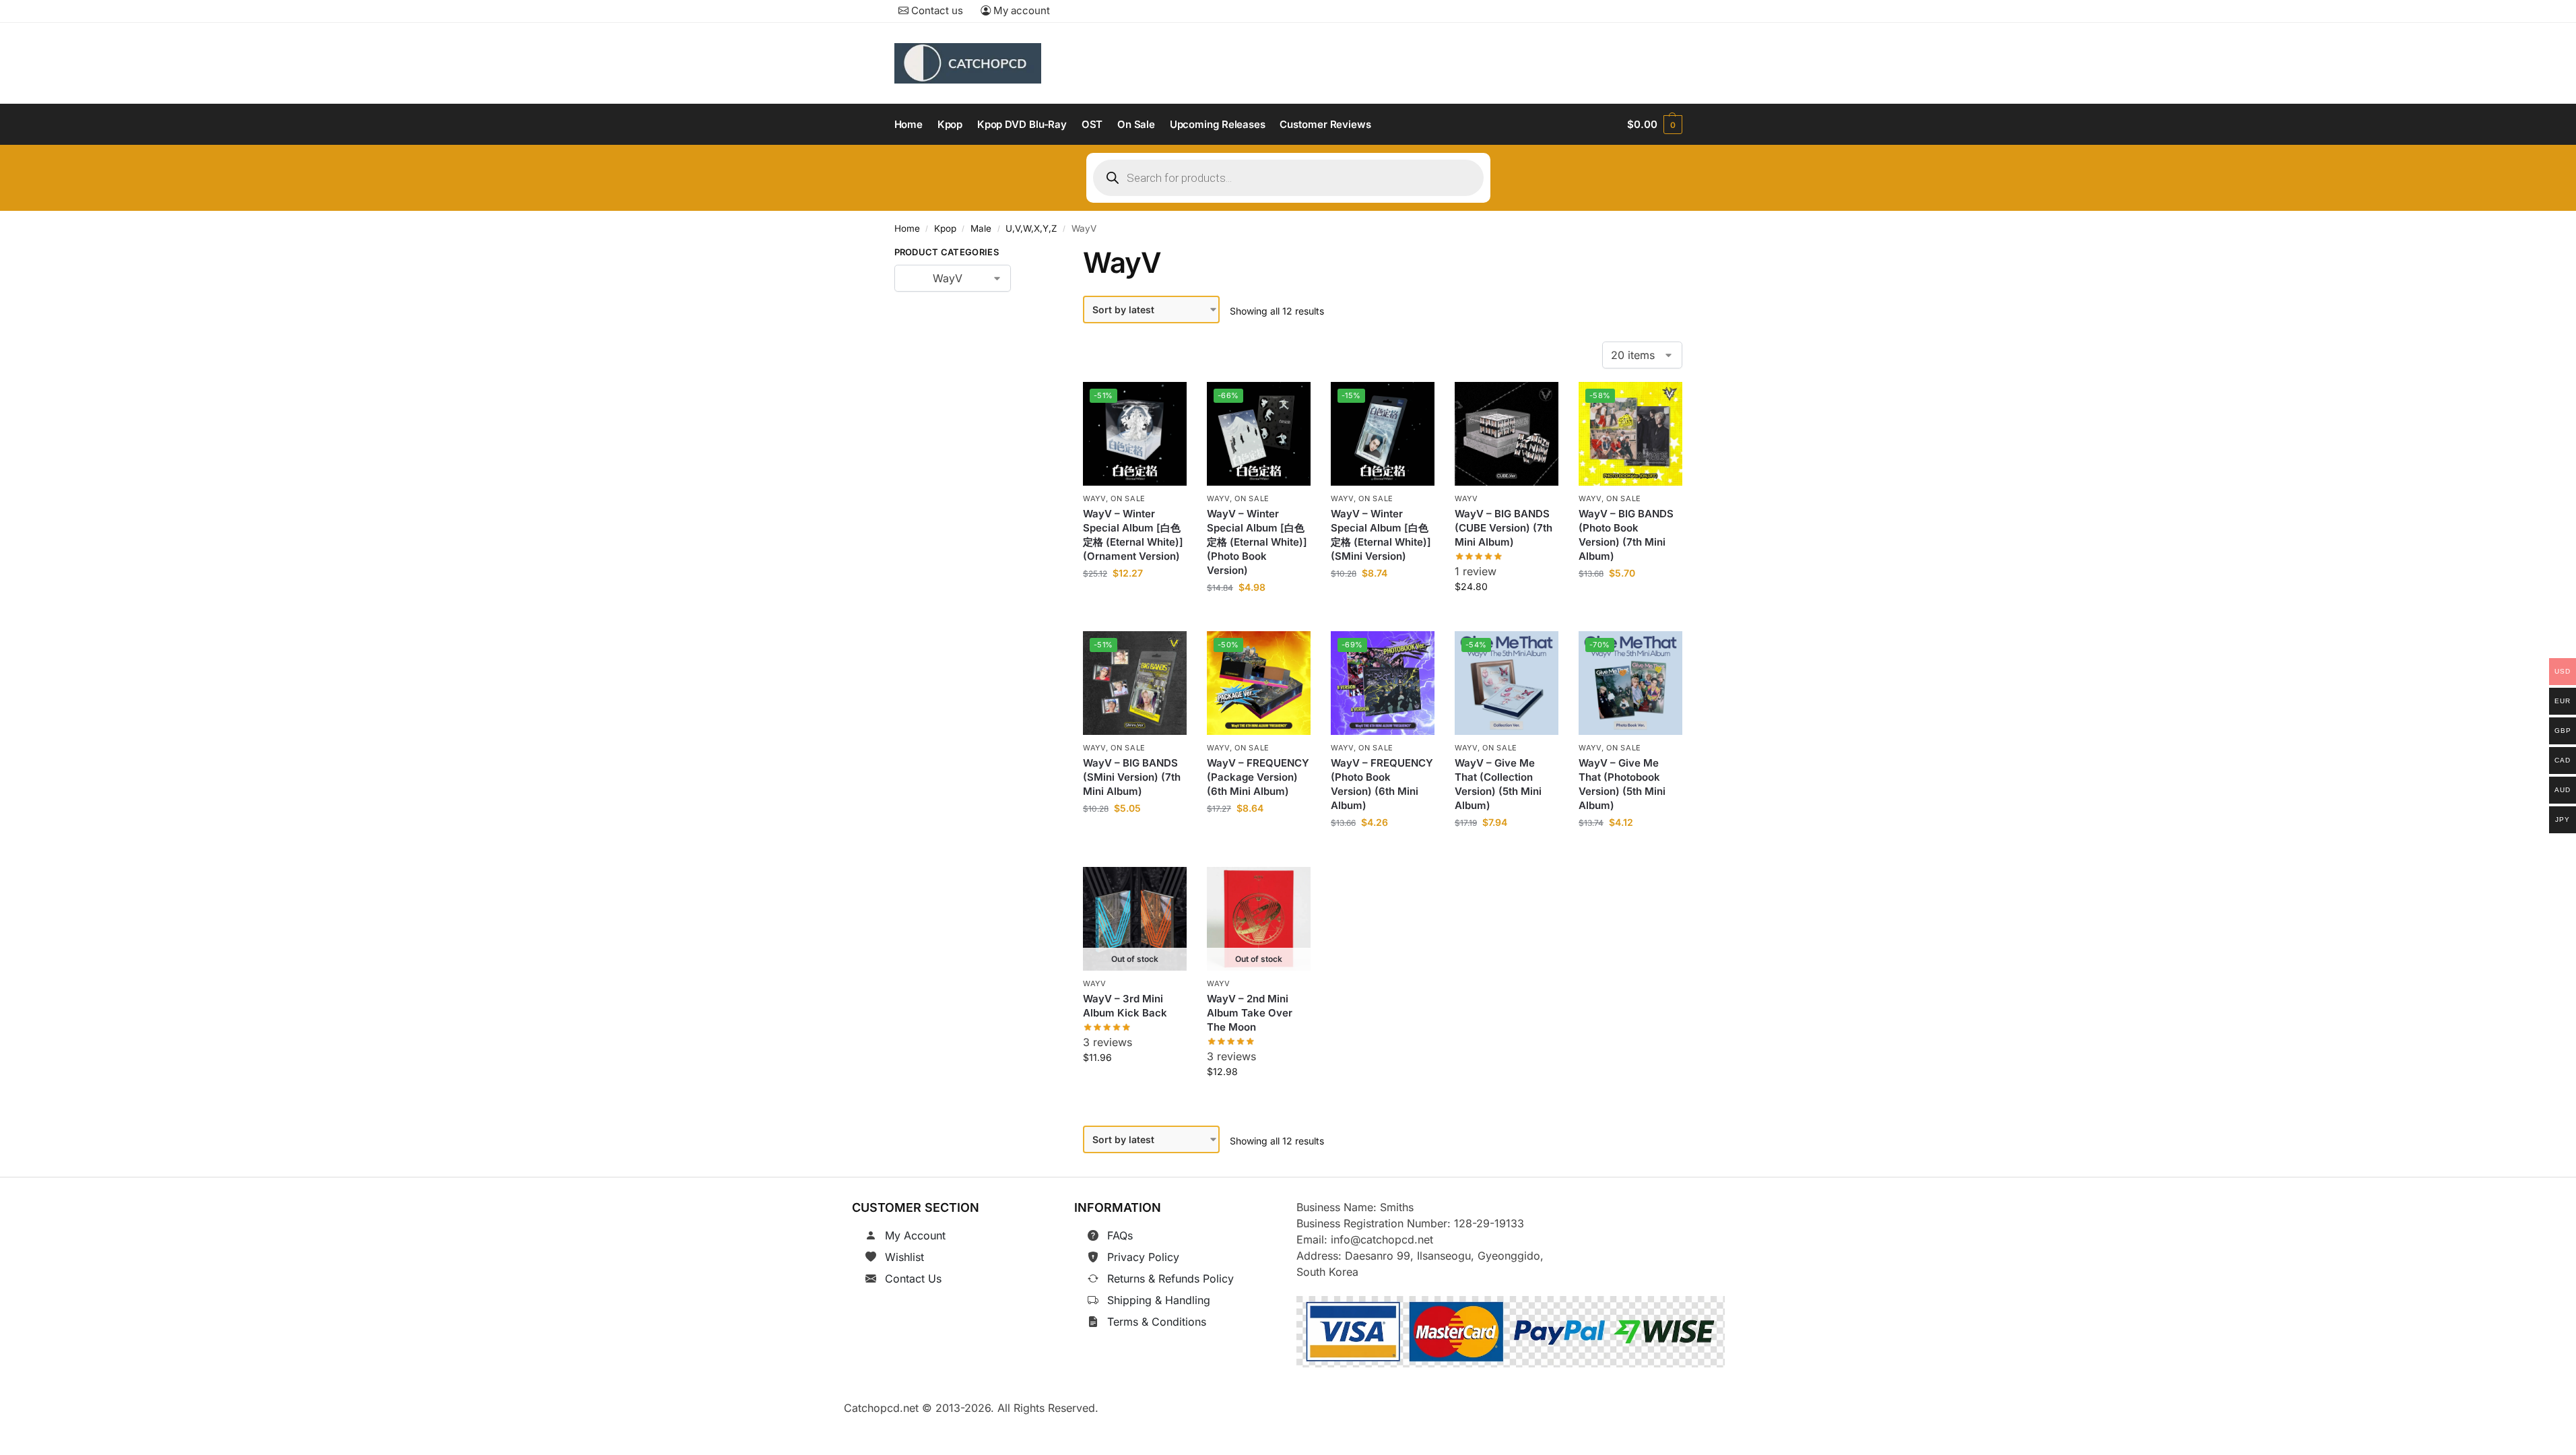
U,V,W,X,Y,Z (1031, 228)
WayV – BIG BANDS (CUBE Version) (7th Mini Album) (1504, 528)
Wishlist (904, 1257)
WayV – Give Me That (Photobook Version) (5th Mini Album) (1622, 785)
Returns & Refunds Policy (1170, 1279)
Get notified (1135, 1087)
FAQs (1120, 1235)
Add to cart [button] (1135, 603)
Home (907, 228)
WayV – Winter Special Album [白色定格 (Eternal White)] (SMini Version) (1381, 535)
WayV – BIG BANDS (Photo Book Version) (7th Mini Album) (1626, 535)
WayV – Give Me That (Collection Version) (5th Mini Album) (1498, 785)
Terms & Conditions (1157, 1322)
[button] (1654, 125)
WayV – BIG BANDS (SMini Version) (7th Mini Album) (1132, 778)
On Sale (1129, 498)
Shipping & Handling (1159, 1300)
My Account (915, 1235)
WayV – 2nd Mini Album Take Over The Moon (1250, 1013)
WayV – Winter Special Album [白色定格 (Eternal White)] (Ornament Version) (1133, 535)
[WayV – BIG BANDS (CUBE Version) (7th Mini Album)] (1507, 434)
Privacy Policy (1143, 1257)
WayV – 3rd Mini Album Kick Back (1125, 1006)
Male (981, 228)
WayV (1094, 498)
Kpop (945, 228)
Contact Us (913, 1279)
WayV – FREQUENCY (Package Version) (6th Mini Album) (1258, 778)
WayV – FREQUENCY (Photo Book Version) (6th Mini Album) (1382, 785)
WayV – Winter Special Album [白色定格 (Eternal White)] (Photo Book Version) (1257, 542)
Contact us (936, 10)
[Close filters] (1032, 255)
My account (1020, 10)
